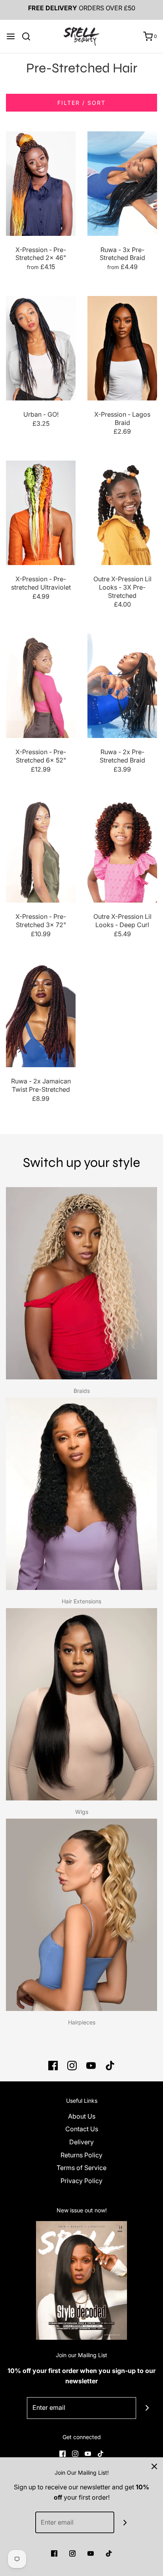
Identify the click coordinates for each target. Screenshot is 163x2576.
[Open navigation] (11, 36)
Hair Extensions (81, 1601)
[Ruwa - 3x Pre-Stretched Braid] (122, 184)
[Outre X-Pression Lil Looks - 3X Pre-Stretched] (122, 513)
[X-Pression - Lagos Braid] (122, 348)
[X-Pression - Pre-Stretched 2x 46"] (41, 184)
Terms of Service (81, 2168)
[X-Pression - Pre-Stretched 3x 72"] (41, 850)
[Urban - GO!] (41, 348)
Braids (82, 1391)
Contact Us (82, 2129)
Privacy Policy (81, 2181)
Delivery (81, 2142)
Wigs (82, 1812)
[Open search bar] (29, 36)
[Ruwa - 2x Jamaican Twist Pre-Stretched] (41, 1015)
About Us (82, 2116)
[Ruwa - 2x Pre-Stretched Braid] (122, 686)
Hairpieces (82, 2022)
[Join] (147, 2408)
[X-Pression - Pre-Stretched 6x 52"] (41, 686)
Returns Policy (81, 2155)
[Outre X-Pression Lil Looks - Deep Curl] (122, 850)
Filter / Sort (81, 103)
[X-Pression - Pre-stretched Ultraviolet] (41, 513)
